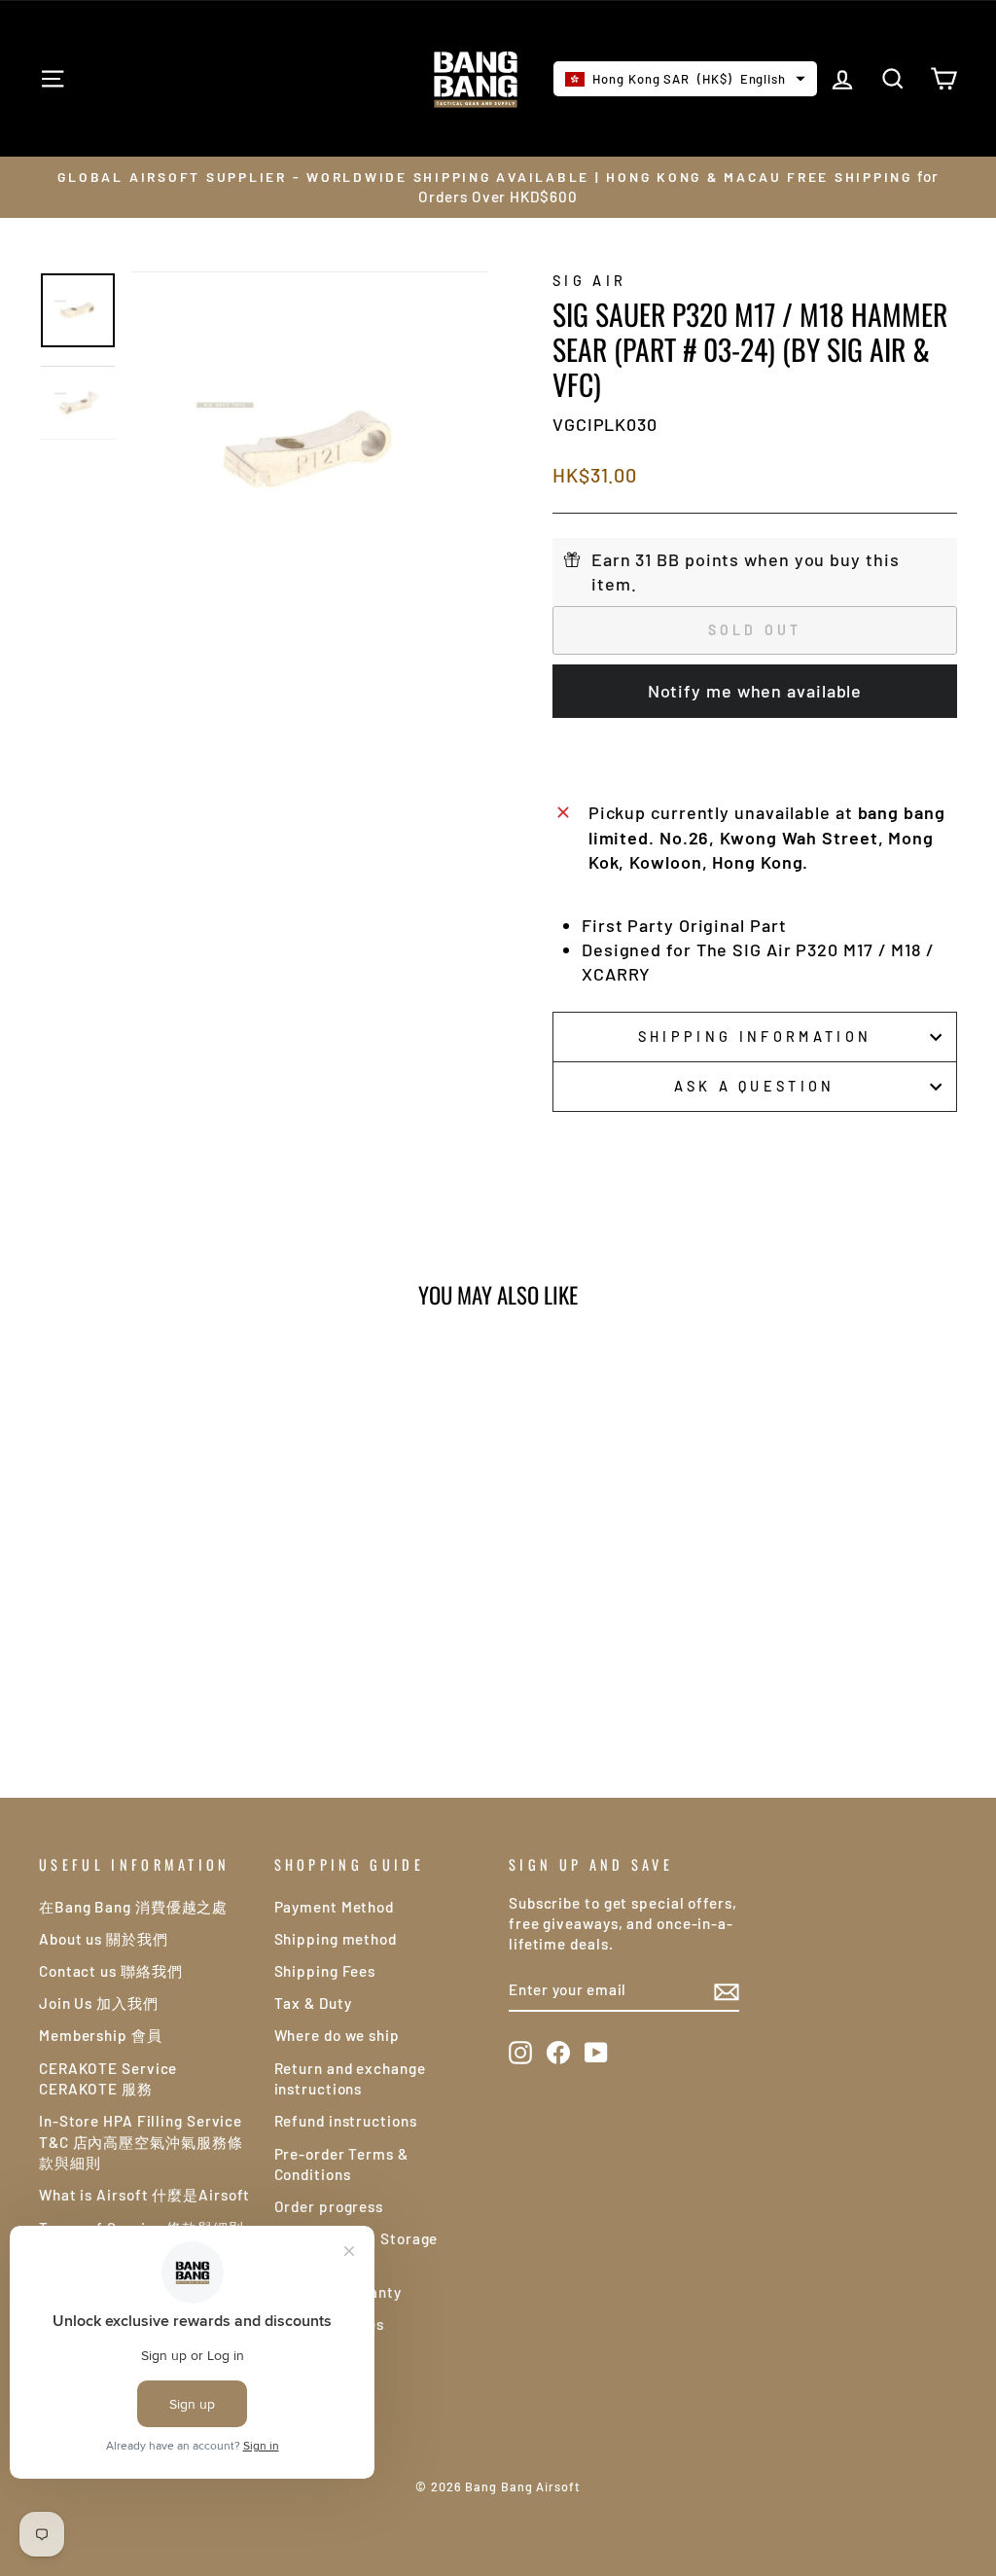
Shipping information (755, 1037)
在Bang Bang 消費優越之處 (133, 1907)
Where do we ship (337, 2035)
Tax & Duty (313, 2003)
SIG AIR (589, 281)
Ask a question (754, 1086)
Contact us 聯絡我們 (111, 1971)
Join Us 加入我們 (99, 2003)
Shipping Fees (325, 1971)
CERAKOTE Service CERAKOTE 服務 (108, 2078)
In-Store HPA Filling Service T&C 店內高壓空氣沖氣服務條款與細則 (141, 2142)
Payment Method (335, 1907)
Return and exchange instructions (350, 2078)
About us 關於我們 (104, 1939)
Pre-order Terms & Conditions (341, 2164)
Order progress (329, 2206)
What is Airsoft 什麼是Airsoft (144, 2195)
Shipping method (336, 1939)
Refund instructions (346, 2121)
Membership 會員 (101, 2035)
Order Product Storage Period (356, 2249)
